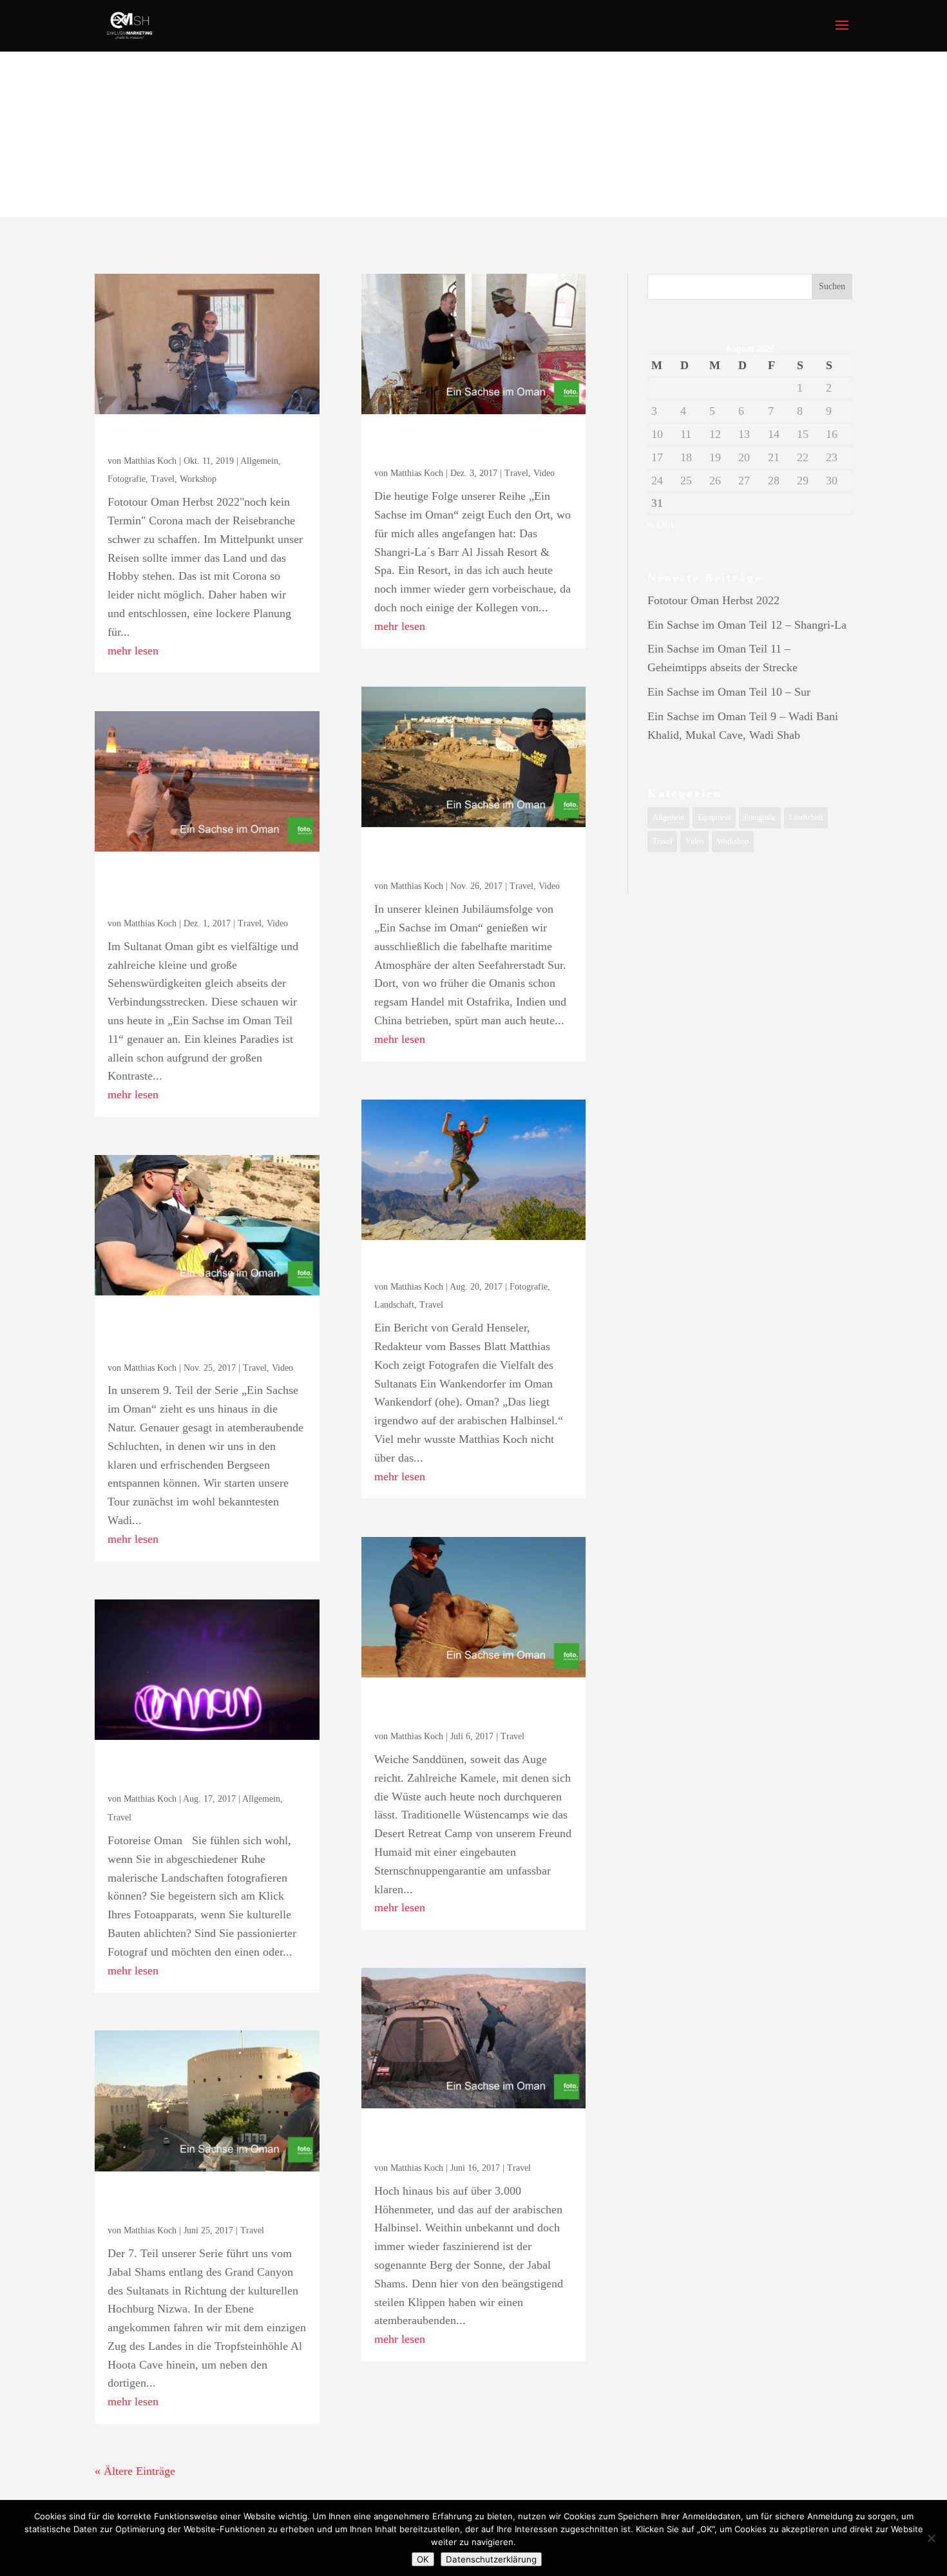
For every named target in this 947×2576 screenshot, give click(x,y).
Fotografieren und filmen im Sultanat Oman (205, 1771)
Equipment (714, 817)
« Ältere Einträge (135, 2471)
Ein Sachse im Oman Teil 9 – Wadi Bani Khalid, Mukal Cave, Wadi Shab (206, 1333)
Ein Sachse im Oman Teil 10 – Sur (470, 858)
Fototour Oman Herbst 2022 (203, 439)
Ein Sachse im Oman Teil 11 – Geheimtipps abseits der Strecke (203, 889)
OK (423, 2559)
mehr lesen (133, 651)
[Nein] (931, 2538)
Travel (163, 479)
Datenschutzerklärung (491, 2559)
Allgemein (259, 461)
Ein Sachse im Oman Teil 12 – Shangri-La (470, 445)
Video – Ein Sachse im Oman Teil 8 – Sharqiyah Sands (472, 1708)
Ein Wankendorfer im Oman (469, 1264)
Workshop (198, 479)
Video (277, 923)
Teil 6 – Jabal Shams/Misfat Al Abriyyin (469, 2139)
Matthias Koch (150, 461)
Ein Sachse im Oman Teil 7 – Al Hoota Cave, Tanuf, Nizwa (207, 2202)
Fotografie (127, 479)
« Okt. (662, 524)
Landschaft (394, 1305)
